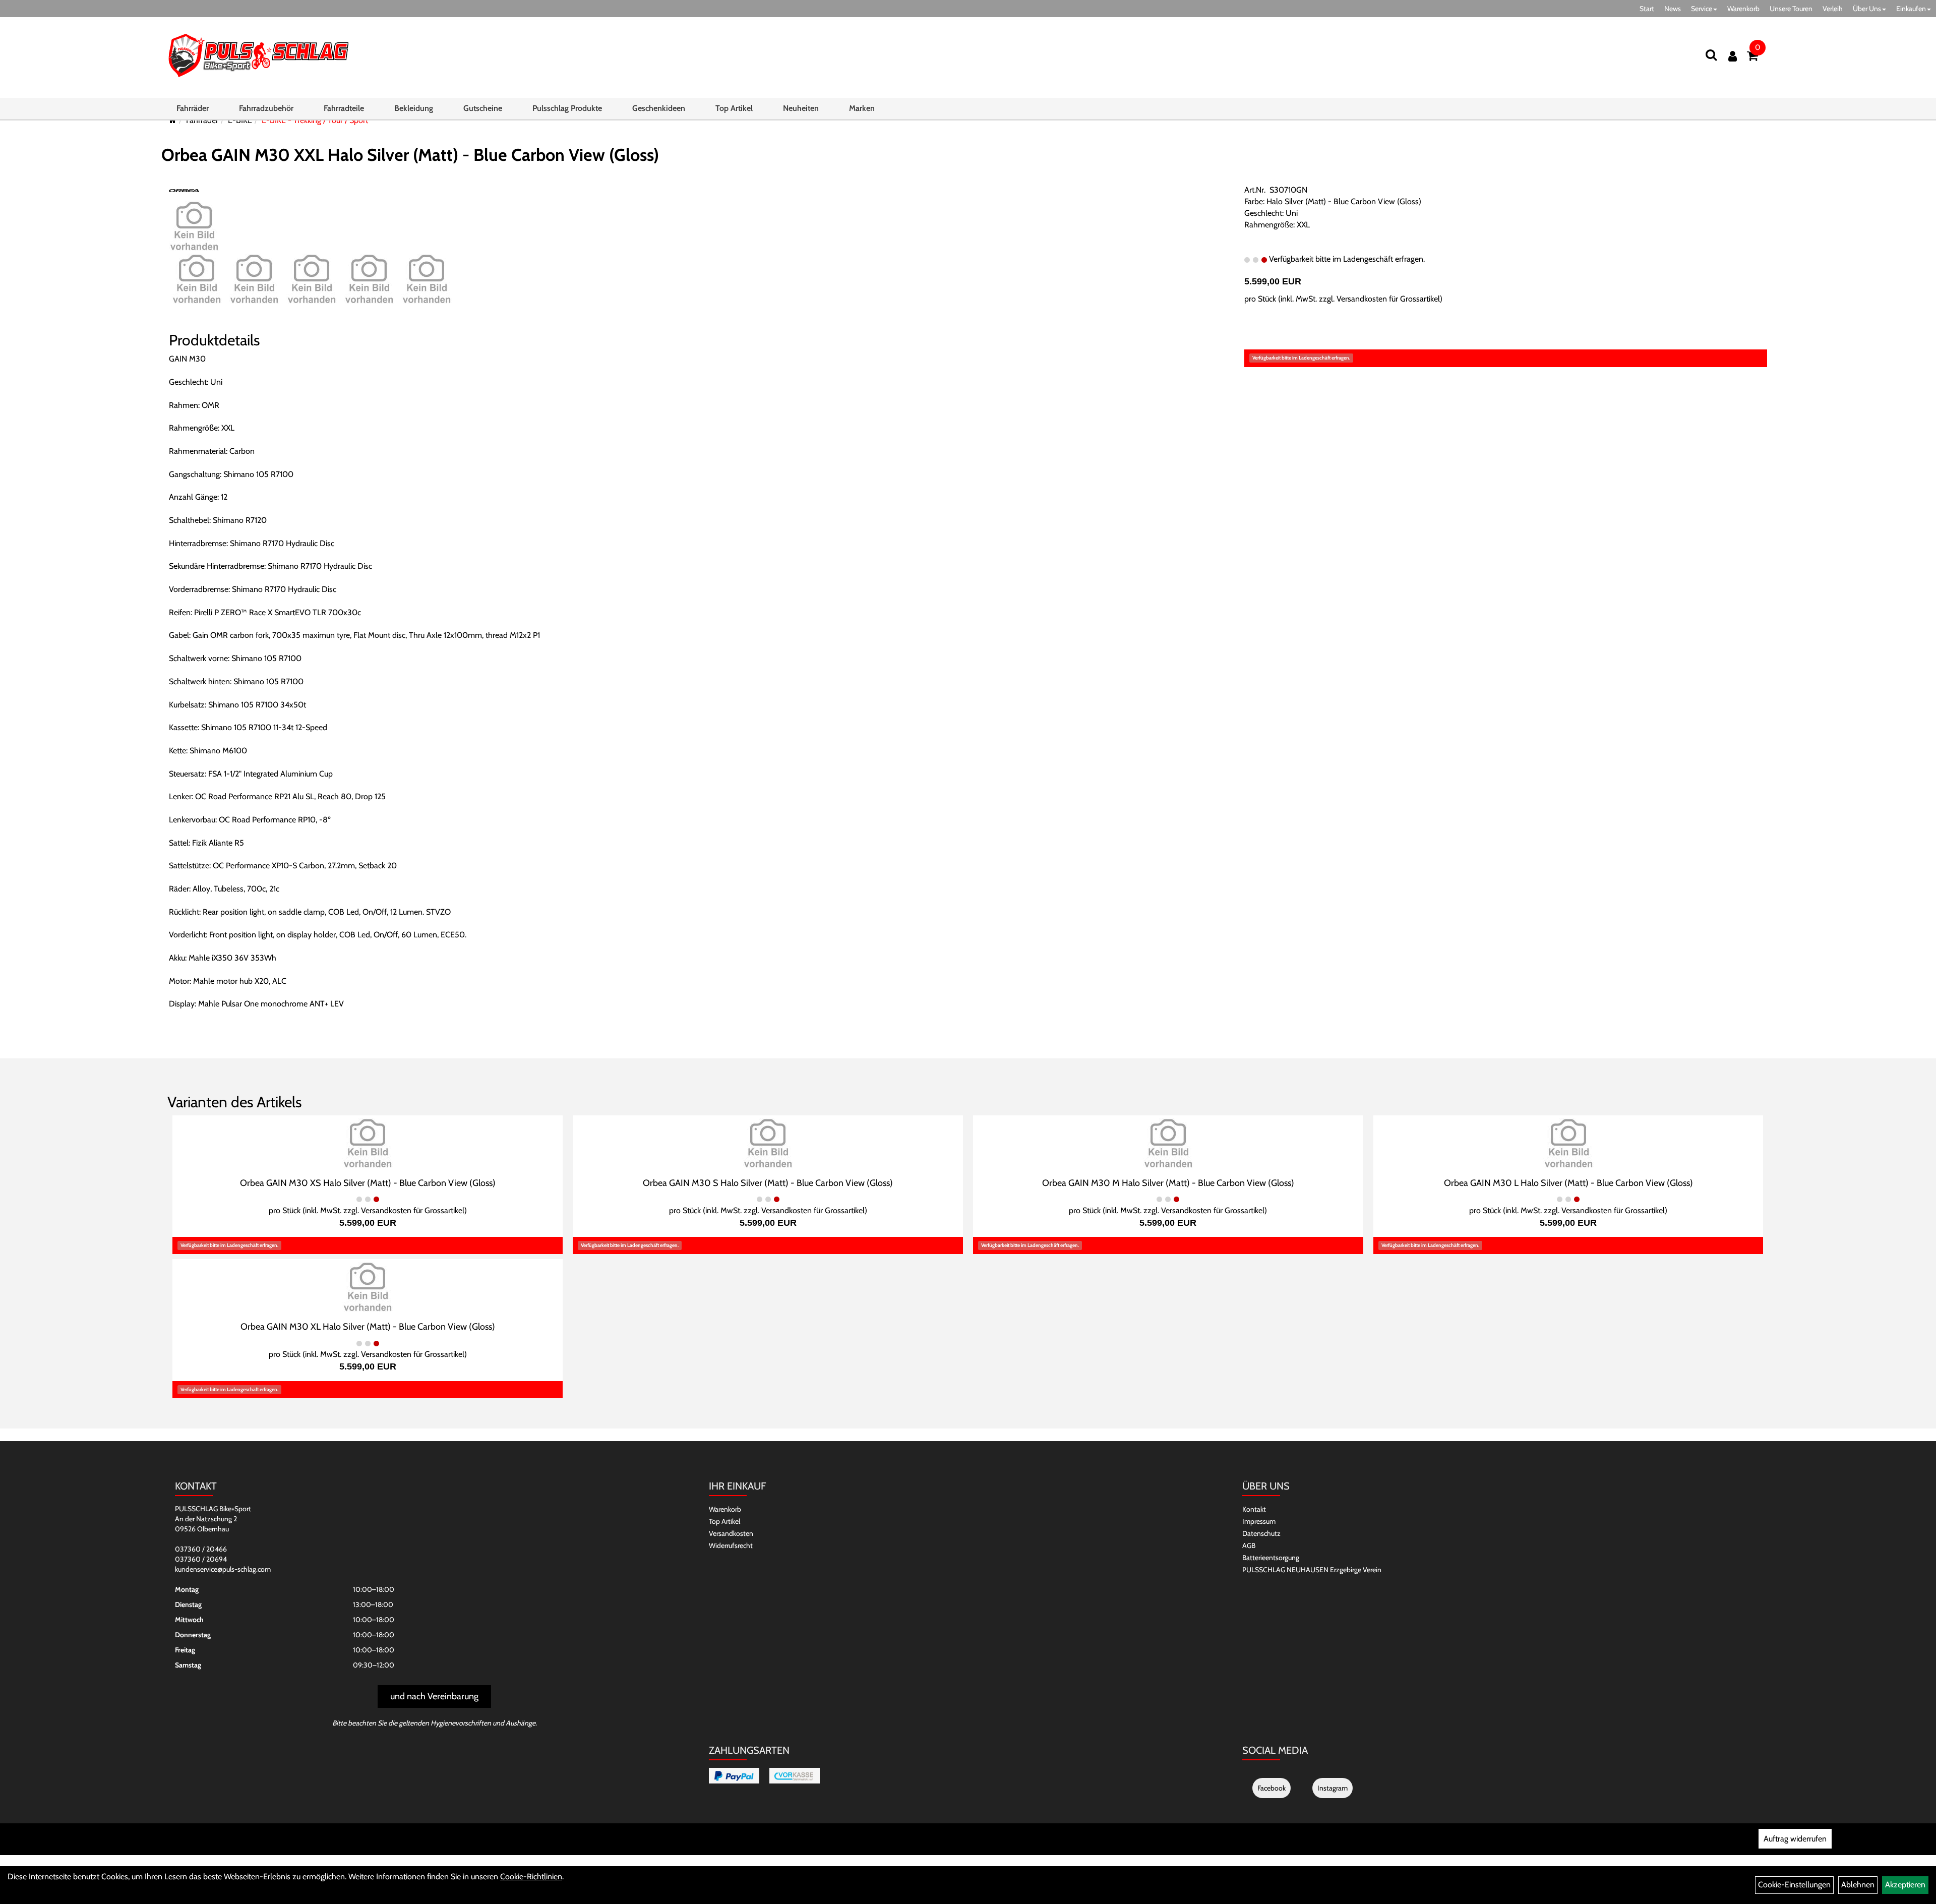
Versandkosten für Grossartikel (1388, 299)
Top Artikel (734, 108)
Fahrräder (193, 108)
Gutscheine (483, 108)
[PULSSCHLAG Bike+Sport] (258, 55)
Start (1647, 9)
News (1673, 9)
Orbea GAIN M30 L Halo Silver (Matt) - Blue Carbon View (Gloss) (1568, 1183)
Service (1702, 9)
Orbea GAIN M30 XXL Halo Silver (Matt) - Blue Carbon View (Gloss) (410, 155)
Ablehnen (1858, 1885)
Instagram (1333, 1788)
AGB (1249, 1545)
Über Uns (1867, 9)
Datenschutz (1261, 1533)
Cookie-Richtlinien (531, 1877)
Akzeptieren (1905, 1885)
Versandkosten (731, 1533)
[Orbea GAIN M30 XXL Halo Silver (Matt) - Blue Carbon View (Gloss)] (194, 225)
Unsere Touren (1791, 9)
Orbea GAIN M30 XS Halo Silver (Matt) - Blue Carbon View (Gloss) (368, 1183)
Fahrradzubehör (266, 108)
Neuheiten (801, 108)
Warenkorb (1743, 9)
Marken (862, 108)
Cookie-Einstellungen (1794, 1885)
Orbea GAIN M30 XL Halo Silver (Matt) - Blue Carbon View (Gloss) (368, 1327)
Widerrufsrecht (731, 1545)
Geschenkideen (659, 108)
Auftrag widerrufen (1795, 1839)
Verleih (1833, 9)
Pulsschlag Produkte (567, 108)
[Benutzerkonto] (1733, 56)
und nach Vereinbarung (434, 1696)
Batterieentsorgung (1271, 1558)
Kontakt (1254, 1509)
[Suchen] (1711, 55)
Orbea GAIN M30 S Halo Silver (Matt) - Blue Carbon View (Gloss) (768, 1183)
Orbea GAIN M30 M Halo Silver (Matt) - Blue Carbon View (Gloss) (1168, 1183)
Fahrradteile (344, 108)
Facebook (1272, 1788)
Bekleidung (414, 108)
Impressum (1259, 1521)
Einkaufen (1911, 9)
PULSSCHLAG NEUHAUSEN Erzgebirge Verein (1312, 1570)
